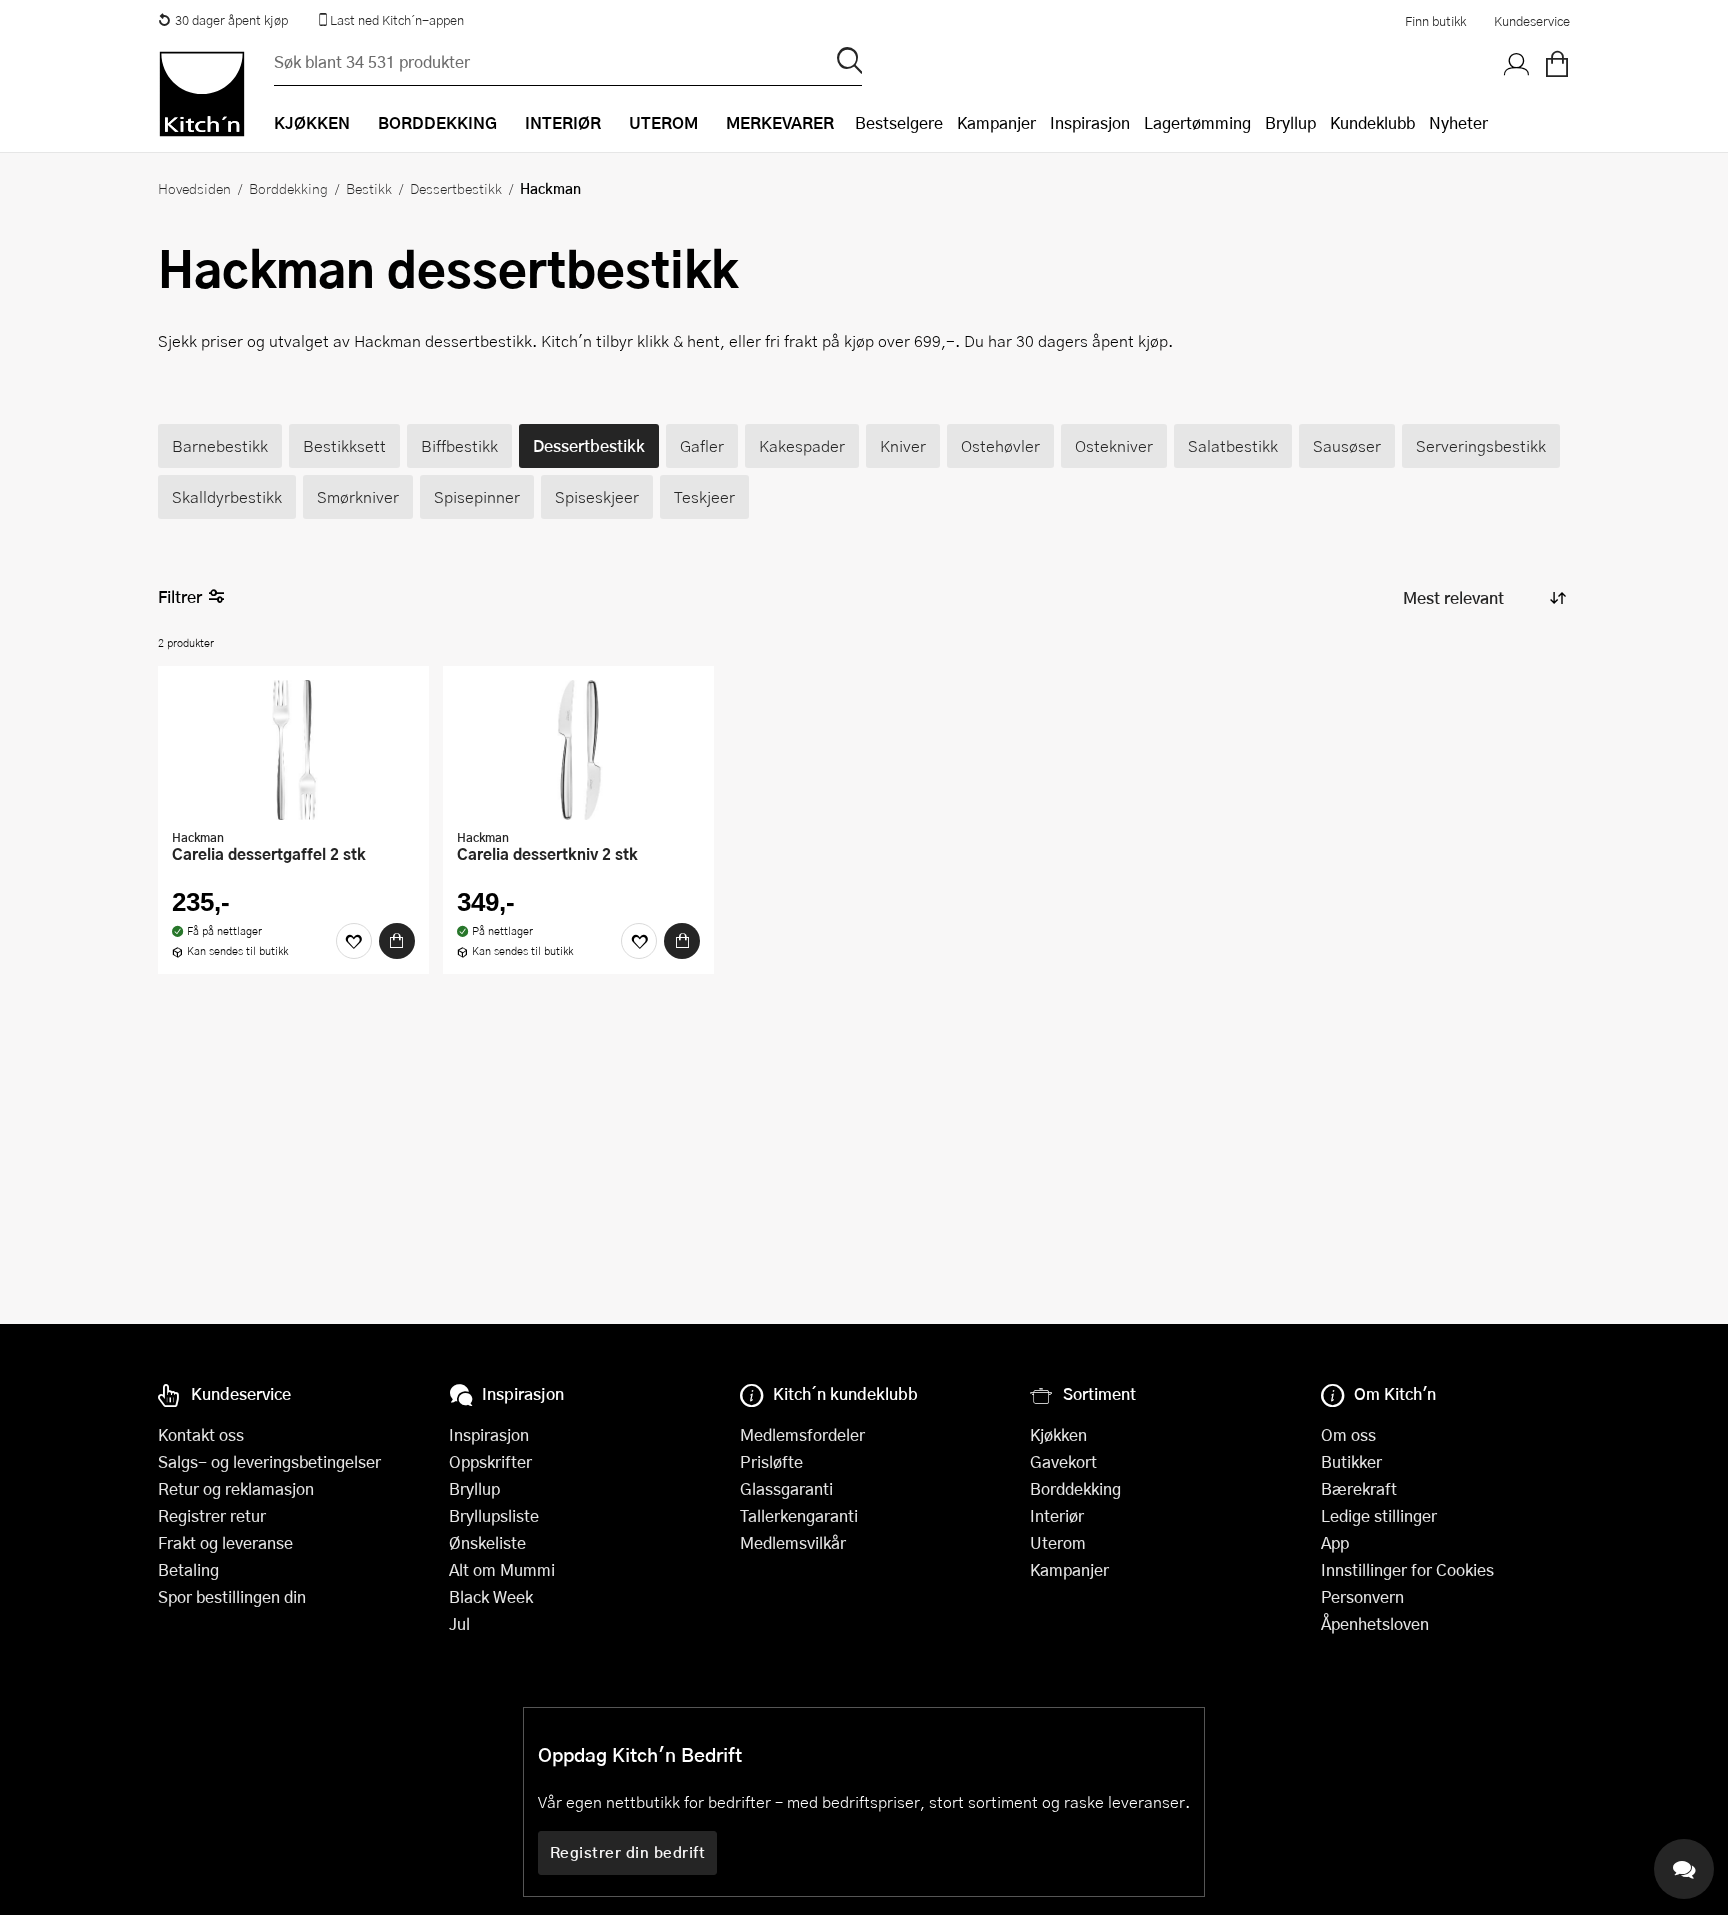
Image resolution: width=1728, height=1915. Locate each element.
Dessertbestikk (456, 188)
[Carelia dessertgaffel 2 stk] (293, 750)
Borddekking (288, 188)
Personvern (1362, 1596)
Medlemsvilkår (793, 1542)
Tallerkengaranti (799, 1515)
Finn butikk (1435, 21)
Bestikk (369, 188)
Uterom (1058, 1542)
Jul (459, 1623)
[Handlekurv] (1557, 65)
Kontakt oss (201, 1434)
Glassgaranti (786, 1488)
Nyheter (1458, 122)
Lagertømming (1197, 122)
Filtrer (180, 596)
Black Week (491, 1596)
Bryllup (1290, 122)
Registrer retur (212, 1515)
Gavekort (1063, 1461)
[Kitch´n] (202, 94)
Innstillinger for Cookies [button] (1407, 1569)
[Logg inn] (1517, 65)
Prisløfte (771, 1461)
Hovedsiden (194, 188)
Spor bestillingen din (232, 1596)
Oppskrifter (490, 1461)
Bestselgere (899, 122)
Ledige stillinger (1379, 1515)
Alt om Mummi (502, 1569)
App (1335, 1542)
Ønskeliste (487, 1542)
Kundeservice (1532, 21)
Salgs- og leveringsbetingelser (269, 1461)
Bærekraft (1359, 1488)
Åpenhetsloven (1375, 1623)
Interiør (1057, 1515)
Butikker (1351, 1461)
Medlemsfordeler (802, 1434)
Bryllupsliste (494, 1515)
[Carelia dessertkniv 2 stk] (578, 750)
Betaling (188, 1569)
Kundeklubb (1372, 122)
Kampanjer (996, 122)
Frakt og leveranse (225, 1542)
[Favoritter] (354, 941)
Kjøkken (1058, 1434)
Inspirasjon (1090, 122)
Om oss (1348, 1434)
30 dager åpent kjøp (231, 20)
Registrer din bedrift (628, 1852)
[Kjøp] (397, 941)
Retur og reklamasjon (236, 1488)
